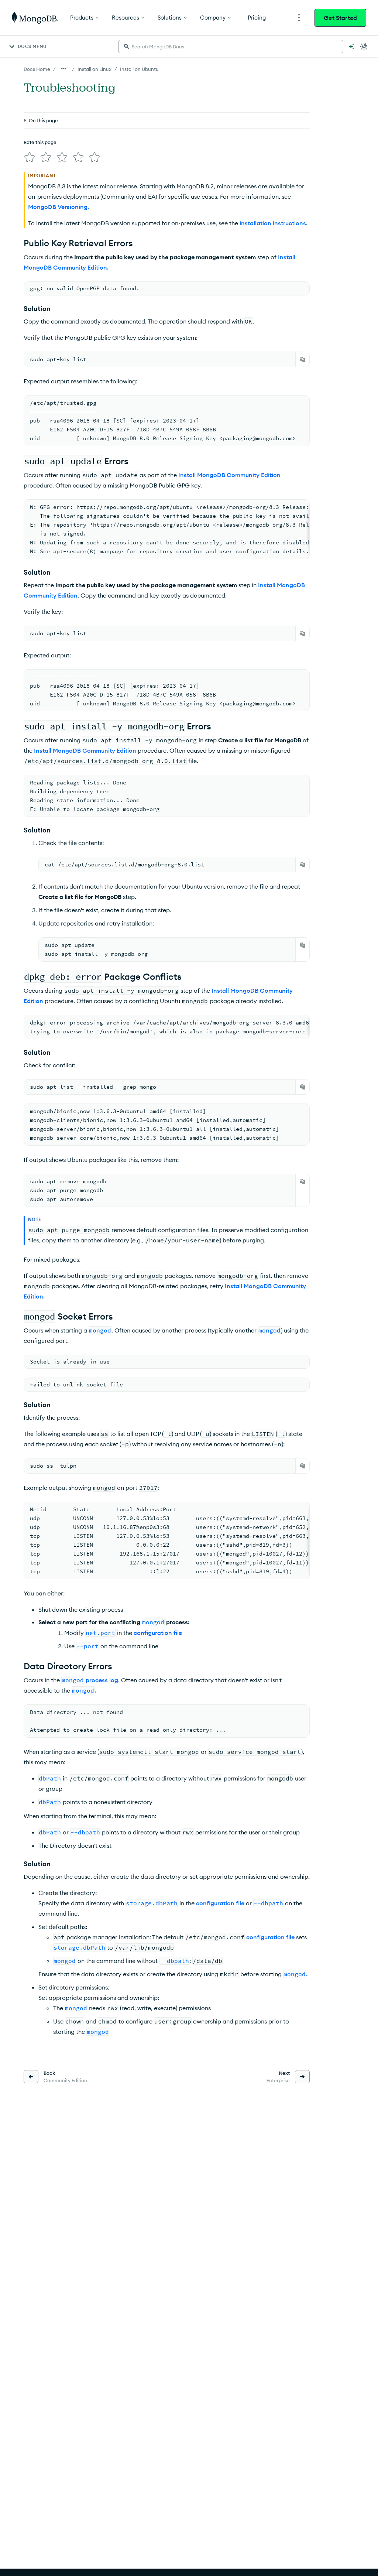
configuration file (158, 1633)
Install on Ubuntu (139, 69)
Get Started (340, 18)
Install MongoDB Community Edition (229, 475)
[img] (30, 157)
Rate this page (40, 142)
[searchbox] (231, 47)
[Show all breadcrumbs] (64, 69)
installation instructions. (274, 223)
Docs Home (37, 69)
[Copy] (303, 359)
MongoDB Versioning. (59, 207)
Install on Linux (94, 69)
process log (102, 1680)
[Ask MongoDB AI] (351, 47)
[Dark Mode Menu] (364, 47)
